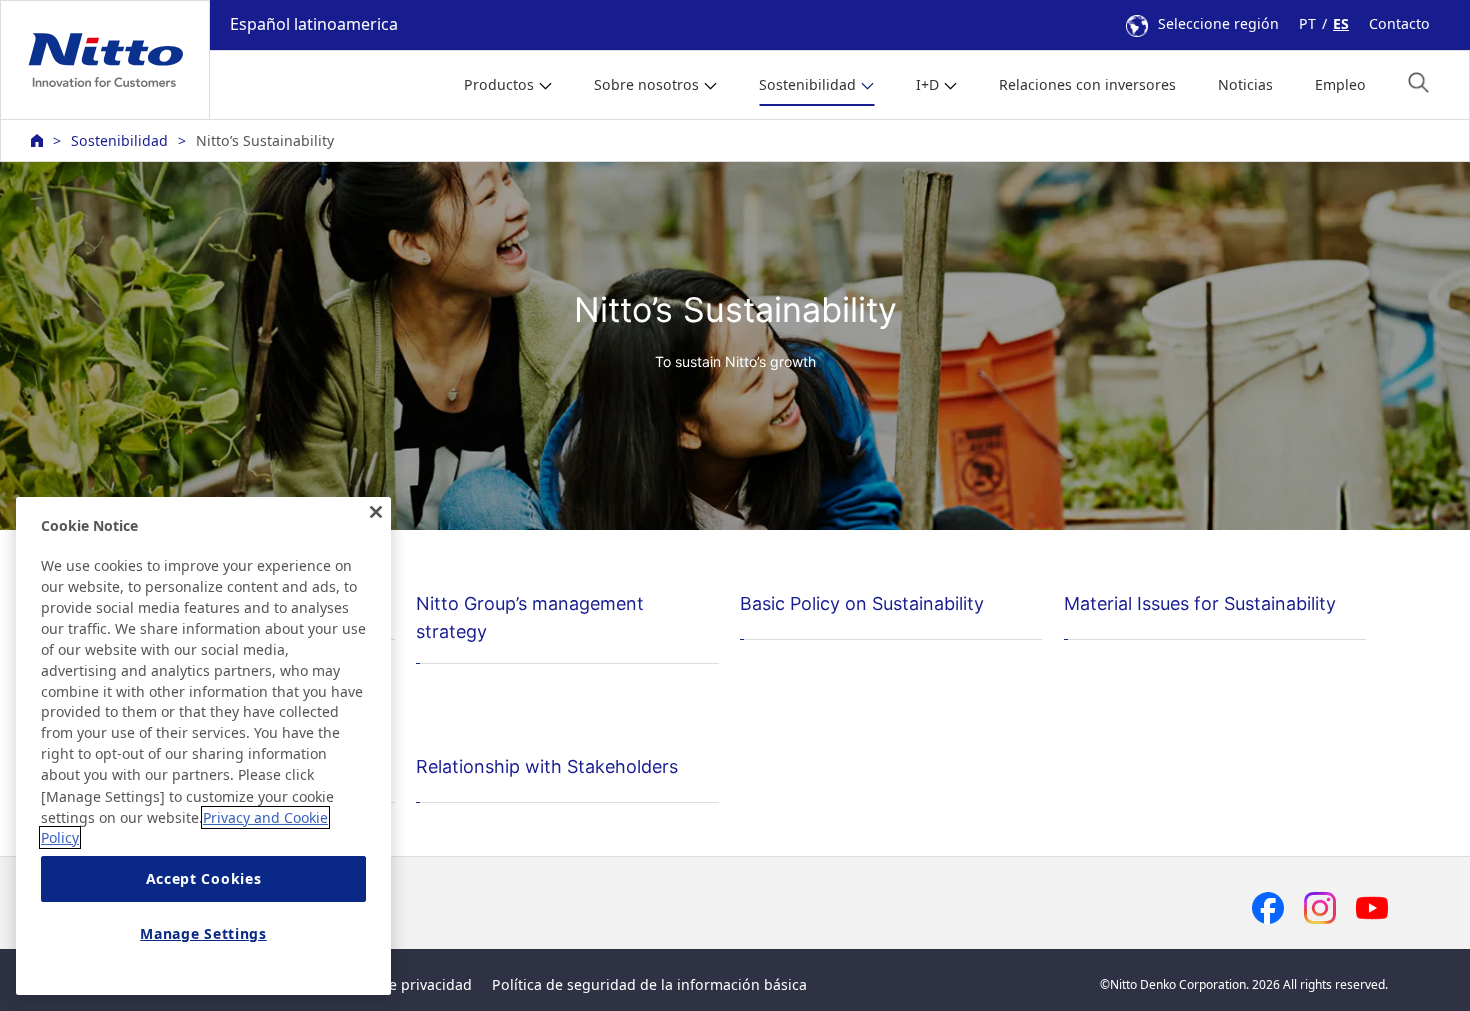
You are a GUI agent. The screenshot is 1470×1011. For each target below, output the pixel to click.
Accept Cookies (204, 879)
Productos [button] (499, 84)
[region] (203, 746)
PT (1307, 23)
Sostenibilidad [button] (807, 84)
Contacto (1399, 23)
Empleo (1340, 84)
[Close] (376, 512)
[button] (1418, 82)
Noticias (1245, 84)
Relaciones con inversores (1087, 84)
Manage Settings (203, 933)
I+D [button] (927, 84)
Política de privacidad (399, 984)
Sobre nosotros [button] (646, 84)
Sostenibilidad (119, 140)
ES (1341, 23)
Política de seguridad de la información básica (649, 984)
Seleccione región (1218, 23)
